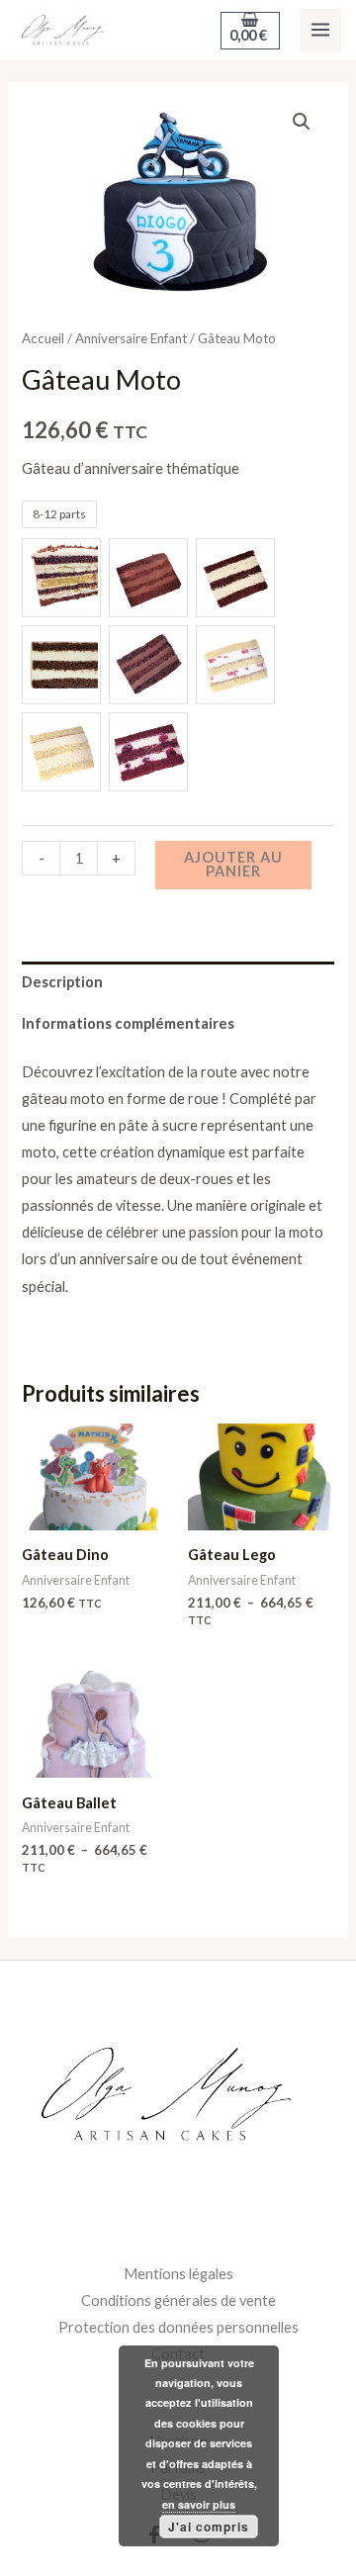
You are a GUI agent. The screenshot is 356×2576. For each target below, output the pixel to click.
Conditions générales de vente (178, 2300)
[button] (302, 122)
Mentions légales (178, 2274)
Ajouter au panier (233, 865)
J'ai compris (209, 2527)
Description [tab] (62, 982)
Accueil (43, 338)
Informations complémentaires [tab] (128, 1023)
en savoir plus (199, 2504)
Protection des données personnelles (178, 2327)
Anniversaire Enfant (131, 338)
